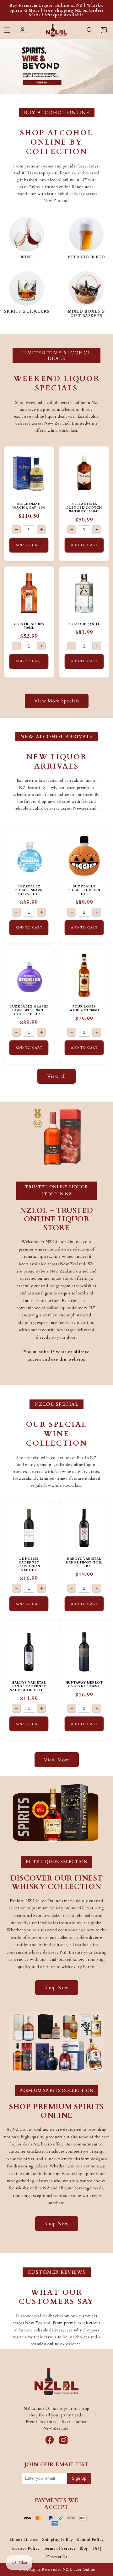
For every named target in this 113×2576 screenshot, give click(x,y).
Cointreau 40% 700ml (29, 626)
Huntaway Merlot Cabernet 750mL (84, 1685)
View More (57, 1760)
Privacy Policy (26, 2548)
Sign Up (79, 2478)
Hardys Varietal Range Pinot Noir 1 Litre (84, 1563)
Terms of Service (60, 2548)
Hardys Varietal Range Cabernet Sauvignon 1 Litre (29, 1686)
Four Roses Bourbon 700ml (84, 1008)
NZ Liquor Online (79, 2569)
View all (56, 1076)
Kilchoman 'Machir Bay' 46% (29, 506)
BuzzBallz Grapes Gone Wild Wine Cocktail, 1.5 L (29, 1010)
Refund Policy (90, 2540)
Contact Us (57, 2557)
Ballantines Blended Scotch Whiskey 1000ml (84, 508)
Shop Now (57, 1987)
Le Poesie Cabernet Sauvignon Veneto (29, 1564)
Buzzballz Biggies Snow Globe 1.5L (29, 890)
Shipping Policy (57, 2540)
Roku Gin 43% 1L (84, 624)
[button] (7, 30)
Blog (84, 2548)
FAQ (97, 2548)
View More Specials (57, 701)
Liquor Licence (24, 2540)
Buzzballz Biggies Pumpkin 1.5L (84, 890)
